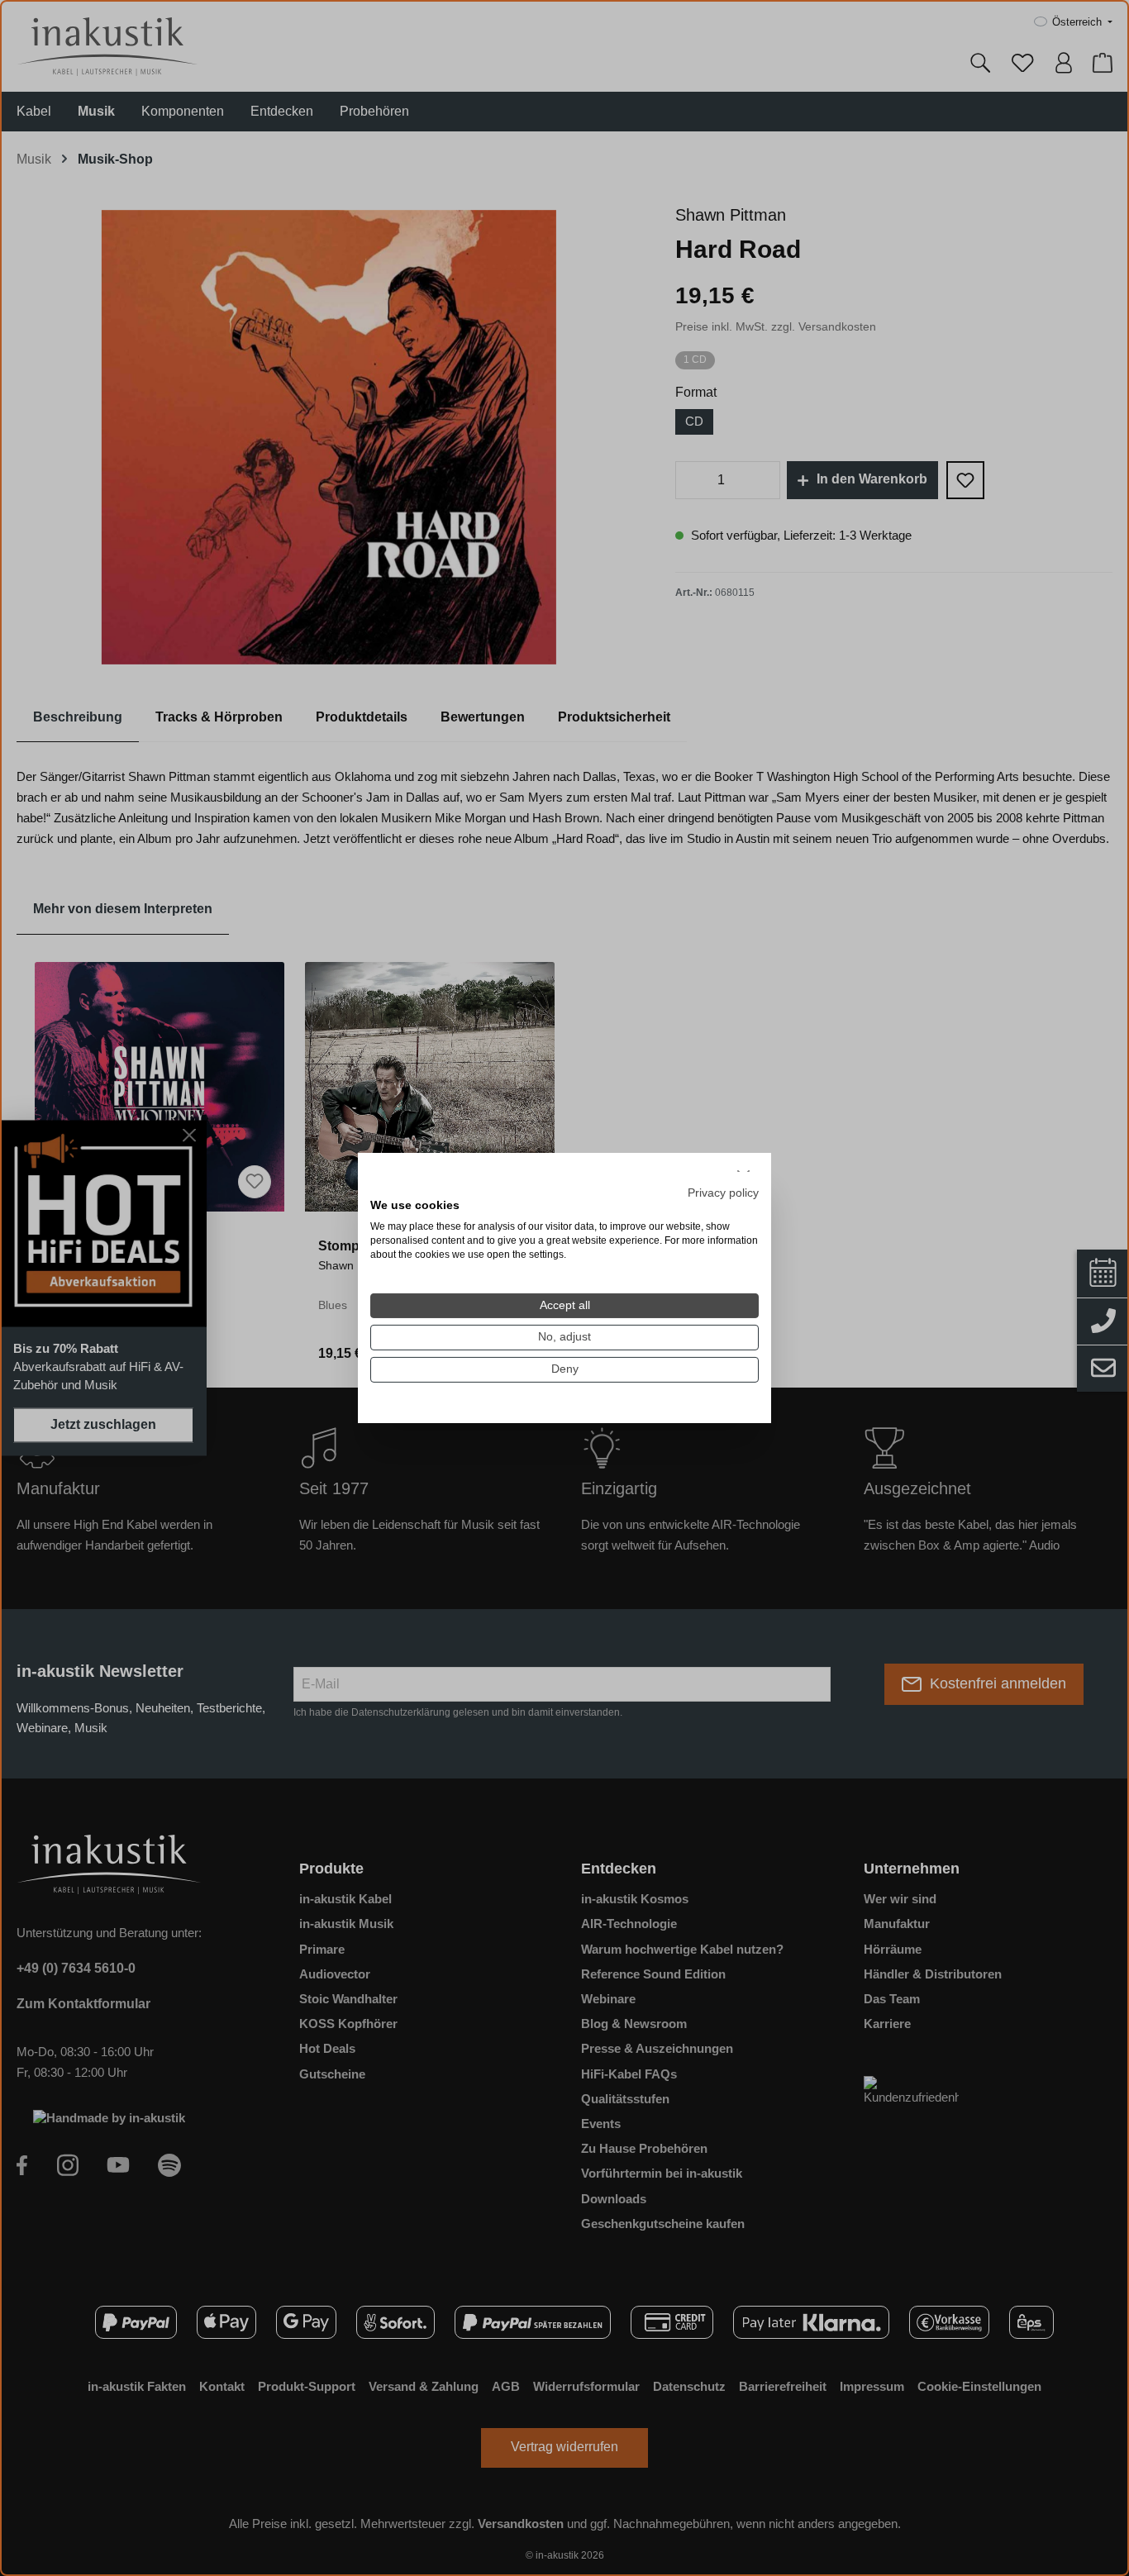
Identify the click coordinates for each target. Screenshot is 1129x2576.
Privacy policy (723, 1192)
